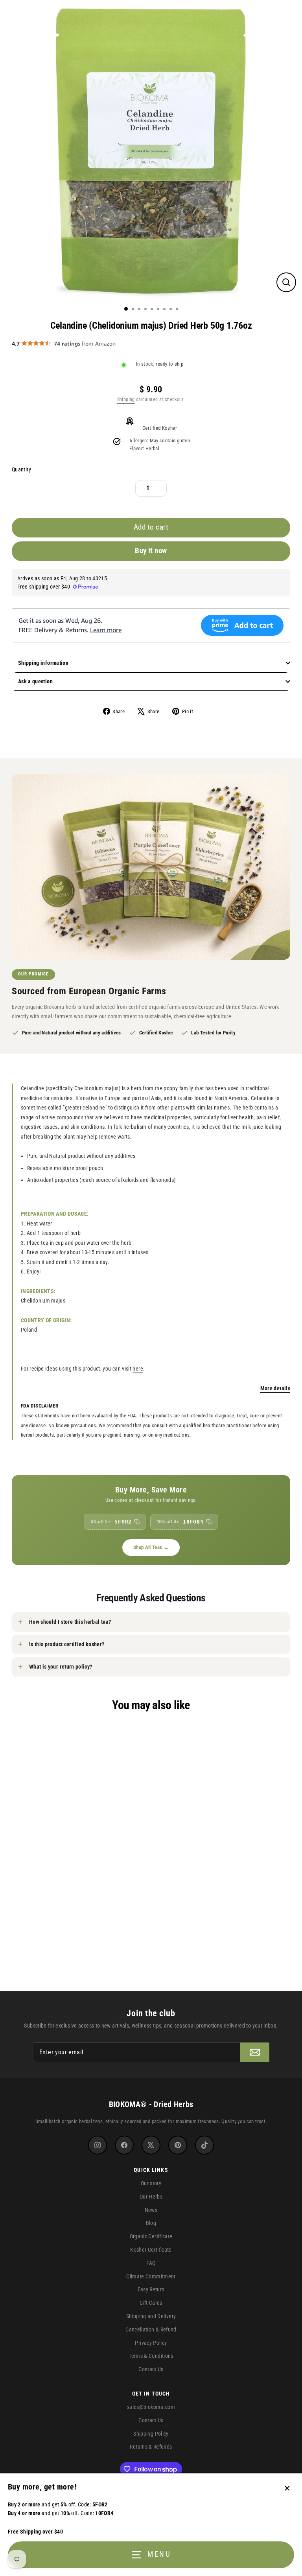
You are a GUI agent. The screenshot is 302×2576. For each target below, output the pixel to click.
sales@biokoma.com (151, 2407)
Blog (151, 2223)
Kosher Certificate (151, 2250)
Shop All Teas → (151, 1547)
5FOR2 (111, 1522)
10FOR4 (180, 1522)
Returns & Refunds (151, 2447)
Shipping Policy (151, 2434)
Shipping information (43, 663)
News (151, 2210)
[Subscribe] (255, 2052)
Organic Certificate (151, 2236)
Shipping (126, 399)
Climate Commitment (151, 2276)
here (138, 1369)
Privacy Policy (151, 2343)
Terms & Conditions (151, 2356)
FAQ (151, 2263)
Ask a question (35, 681)
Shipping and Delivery (151, 2316)
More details (275, 1388)
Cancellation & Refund (151, 2329)
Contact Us (151, 2369)
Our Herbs (151, 2197)
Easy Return (151, 2289)
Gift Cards (151, 2303)
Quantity (21, 470)
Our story (151, 2183)
